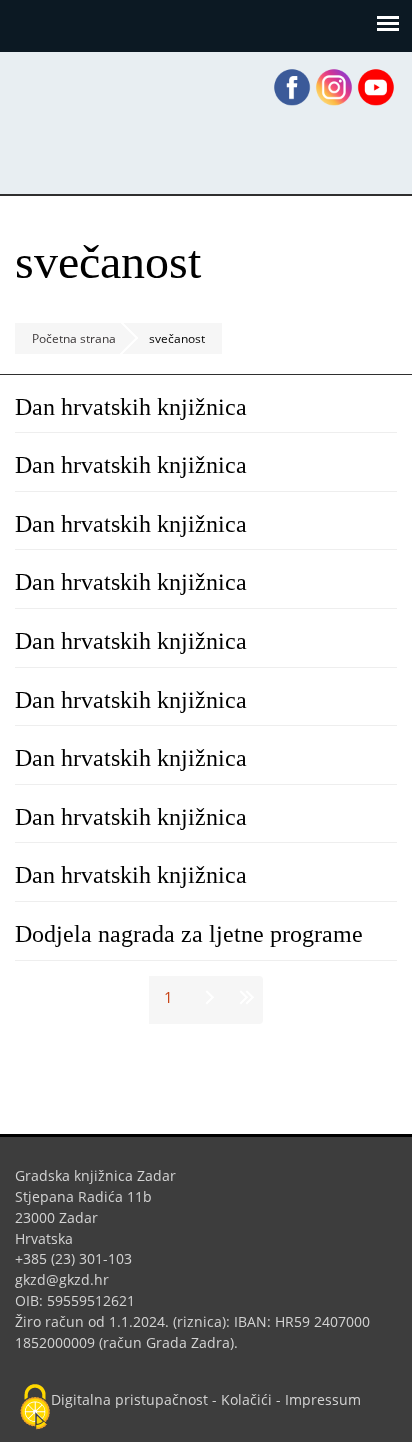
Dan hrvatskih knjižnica (131, 407)
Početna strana (74, 338)
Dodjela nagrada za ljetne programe (189, 934)
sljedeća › (207, 997)
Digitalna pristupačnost (129, 1399)
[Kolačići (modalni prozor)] (35, 1408)
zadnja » (245, 997)
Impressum (323, 1399)
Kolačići (246, 1399)
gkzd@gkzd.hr (69, 1279)
